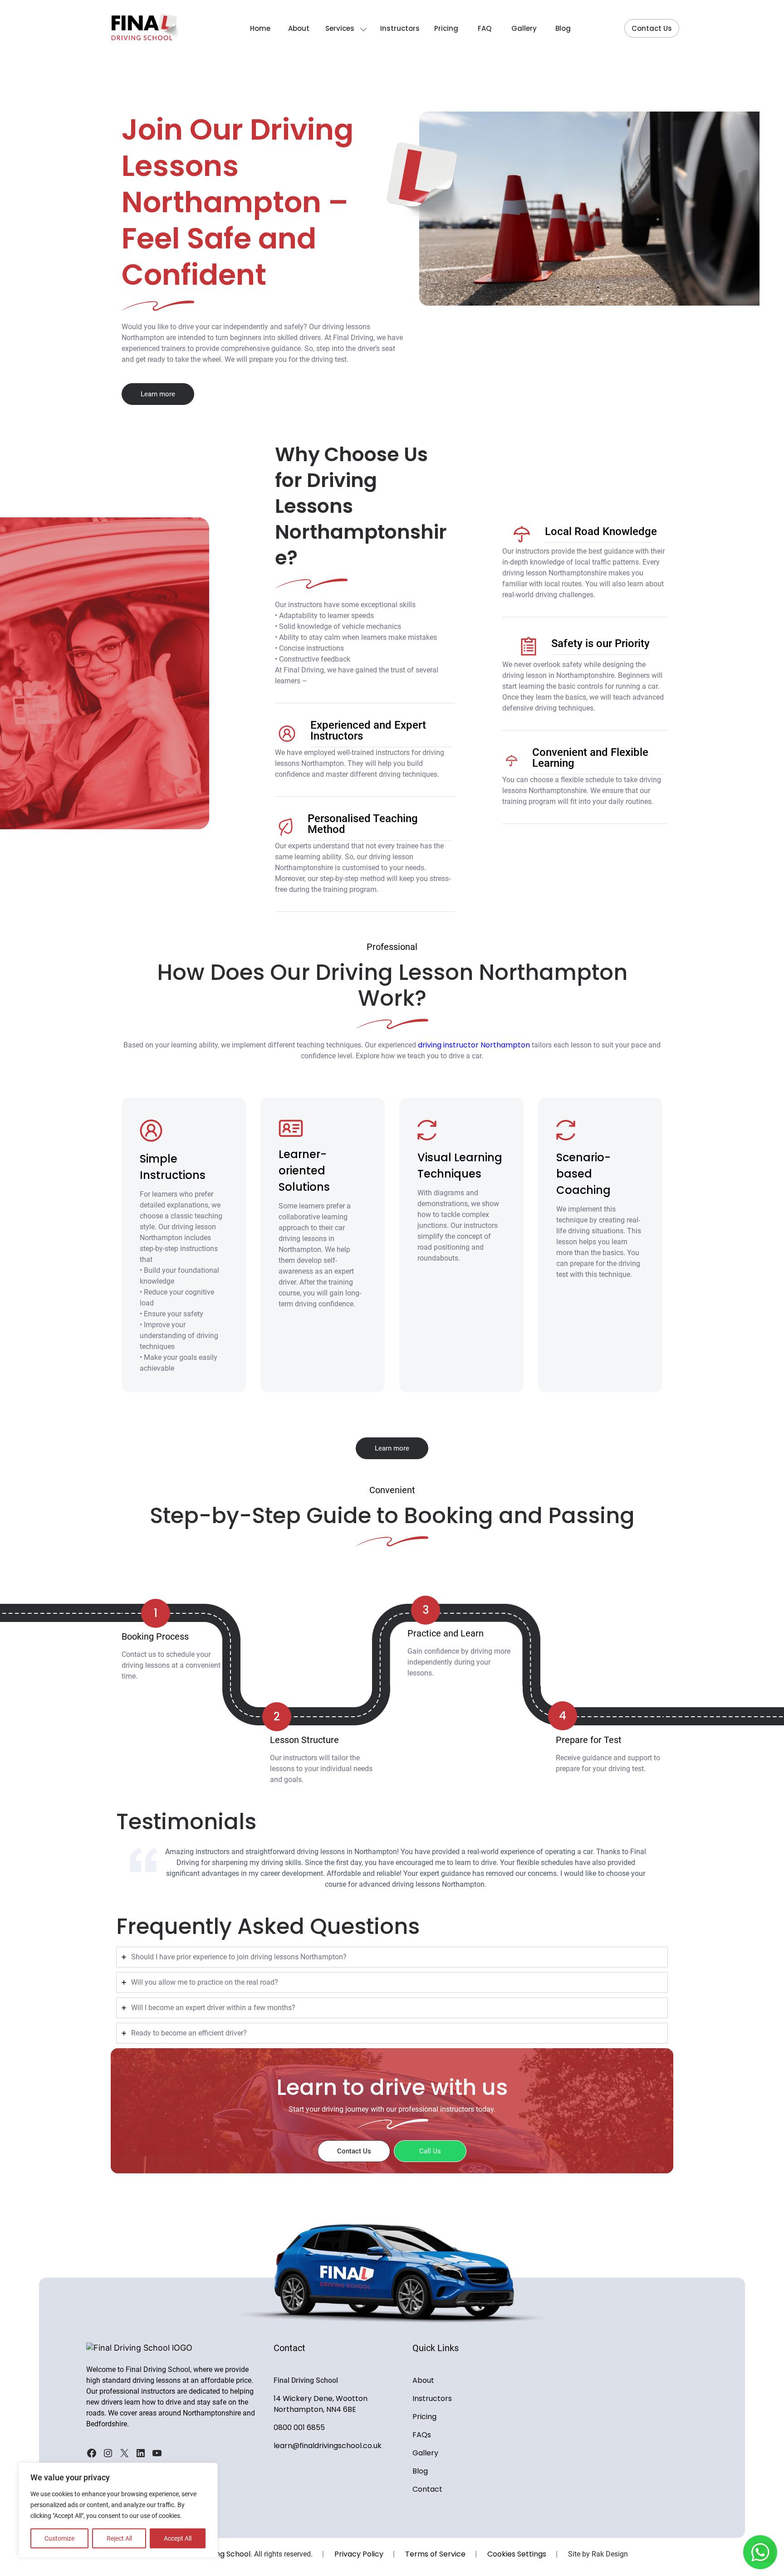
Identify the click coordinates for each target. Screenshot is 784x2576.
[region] (118, 2510)
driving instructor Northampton (474, 1045)
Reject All (119, 2538)
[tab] (392, 1957)
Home (260, 28)
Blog (563, 28)
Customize (59, 2538)
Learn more (158, 394)
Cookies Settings (517, 2554)
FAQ (485, 28)
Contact (427, 2489)
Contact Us (652, 28)
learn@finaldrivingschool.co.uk (328, 2446)
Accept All (178, 2538)
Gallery (524, 28)
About (299, 28)
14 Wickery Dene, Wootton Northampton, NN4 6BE (321, 2404)
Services (340, 28)
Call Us (430, 2151)
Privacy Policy (359, 2554)
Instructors (400, 28)
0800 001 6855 (299, 2427)
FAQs (422, 2435)
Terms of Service (435, 2554)
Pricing (446, 28)
